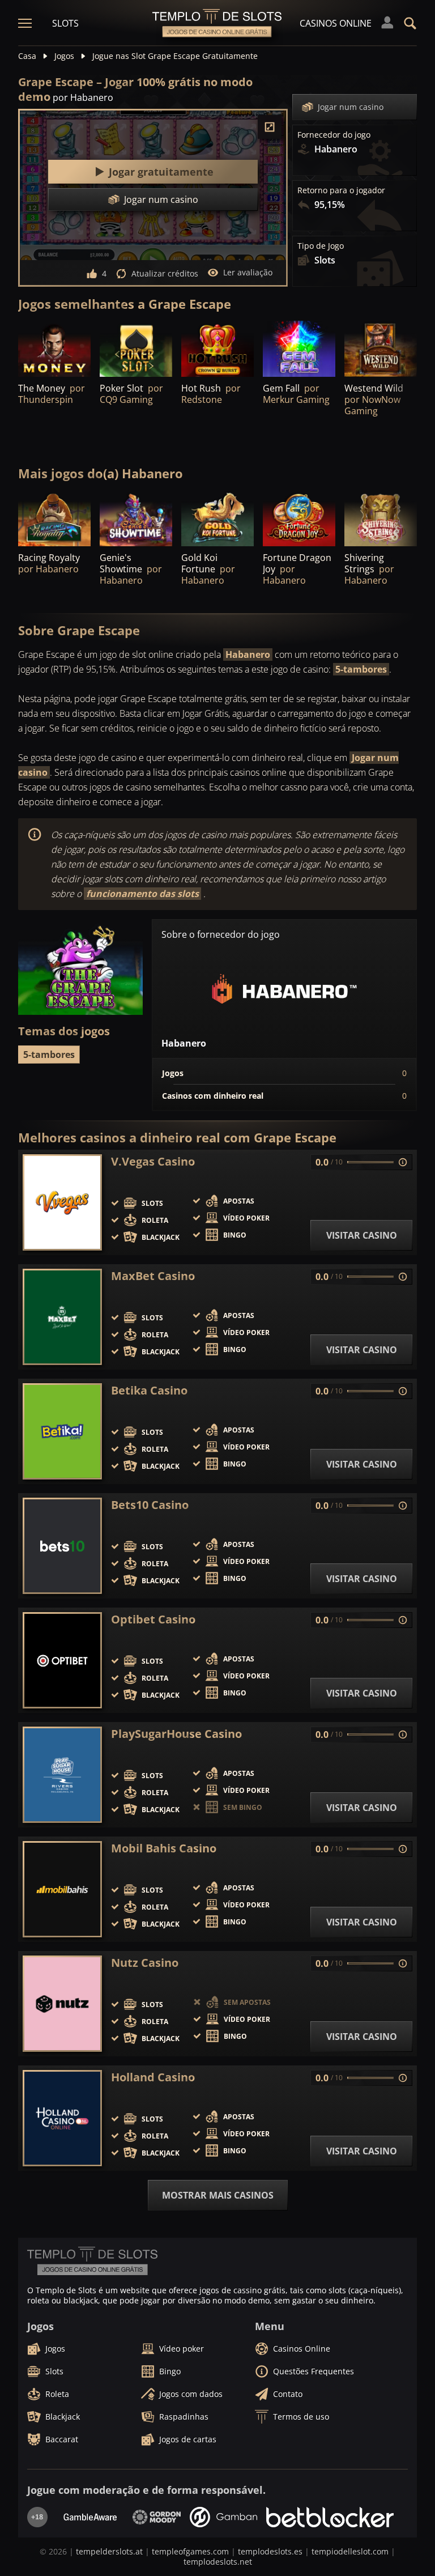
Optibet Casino (153, 1619)
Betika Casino (149, 1391)
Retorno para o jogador (341, 190)
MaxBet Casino (153, 1276)
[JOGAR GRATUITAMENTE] (217, 349)
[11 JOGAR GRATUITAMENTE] (54, 349)
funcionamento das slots (142, 894)
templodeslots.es (270, 2551)
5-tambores (361, 669)
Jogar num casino (351, 107)
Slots (65, 23)
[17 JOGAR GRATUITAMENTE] (136, 519)
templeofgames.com (190, 2551)
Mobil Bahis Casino (164, 1848)
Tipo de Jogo (321, 246)
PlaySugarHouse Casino (176, 1734)
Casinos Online (336, 23)
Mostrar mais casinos (218, 2195)
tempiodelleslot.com (350, 2551)
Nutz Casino (145, 1963)
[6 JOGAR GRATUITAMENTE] (54, 519)
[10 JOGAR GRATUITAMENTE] (381, 519)
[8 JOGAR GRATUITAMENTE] (299, 519)
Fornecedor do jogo (334, 135)
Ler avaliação (248, 272)
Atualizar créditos (165, 273)
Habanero (248, 654)
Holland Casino (153, 2077)
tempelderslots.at (109, 2551)
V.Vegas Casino (153, 1162)
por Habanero (83, 97)
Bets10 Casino (150, 1505)
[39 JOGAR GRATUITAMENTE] (136, 349)
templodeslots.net (218, 2562)
